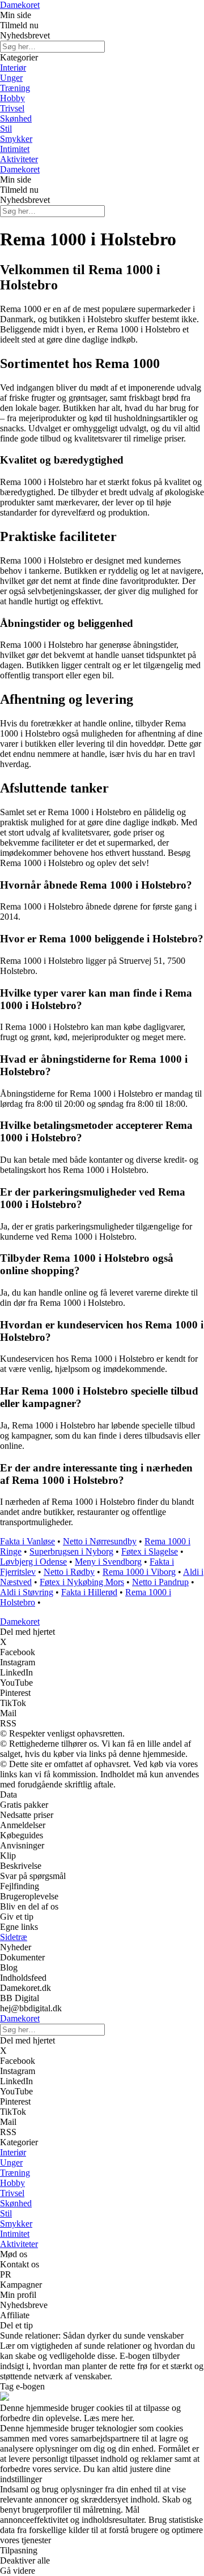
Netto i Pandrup (160, 1582)
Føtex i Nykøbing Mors (82, 1582)
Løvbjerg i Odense (33, 1562)
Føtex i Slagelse (150, 1551)
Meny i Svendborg (108, 1562)
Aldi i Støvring (27, 1592)
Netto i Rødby (69, 1572)
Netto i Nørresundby (100, 1541)
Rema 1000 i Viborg (139, 1572)
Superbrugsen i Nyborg (71, 1551)
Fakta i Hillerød (89, 1592)
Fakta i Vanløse (27, 1541)
